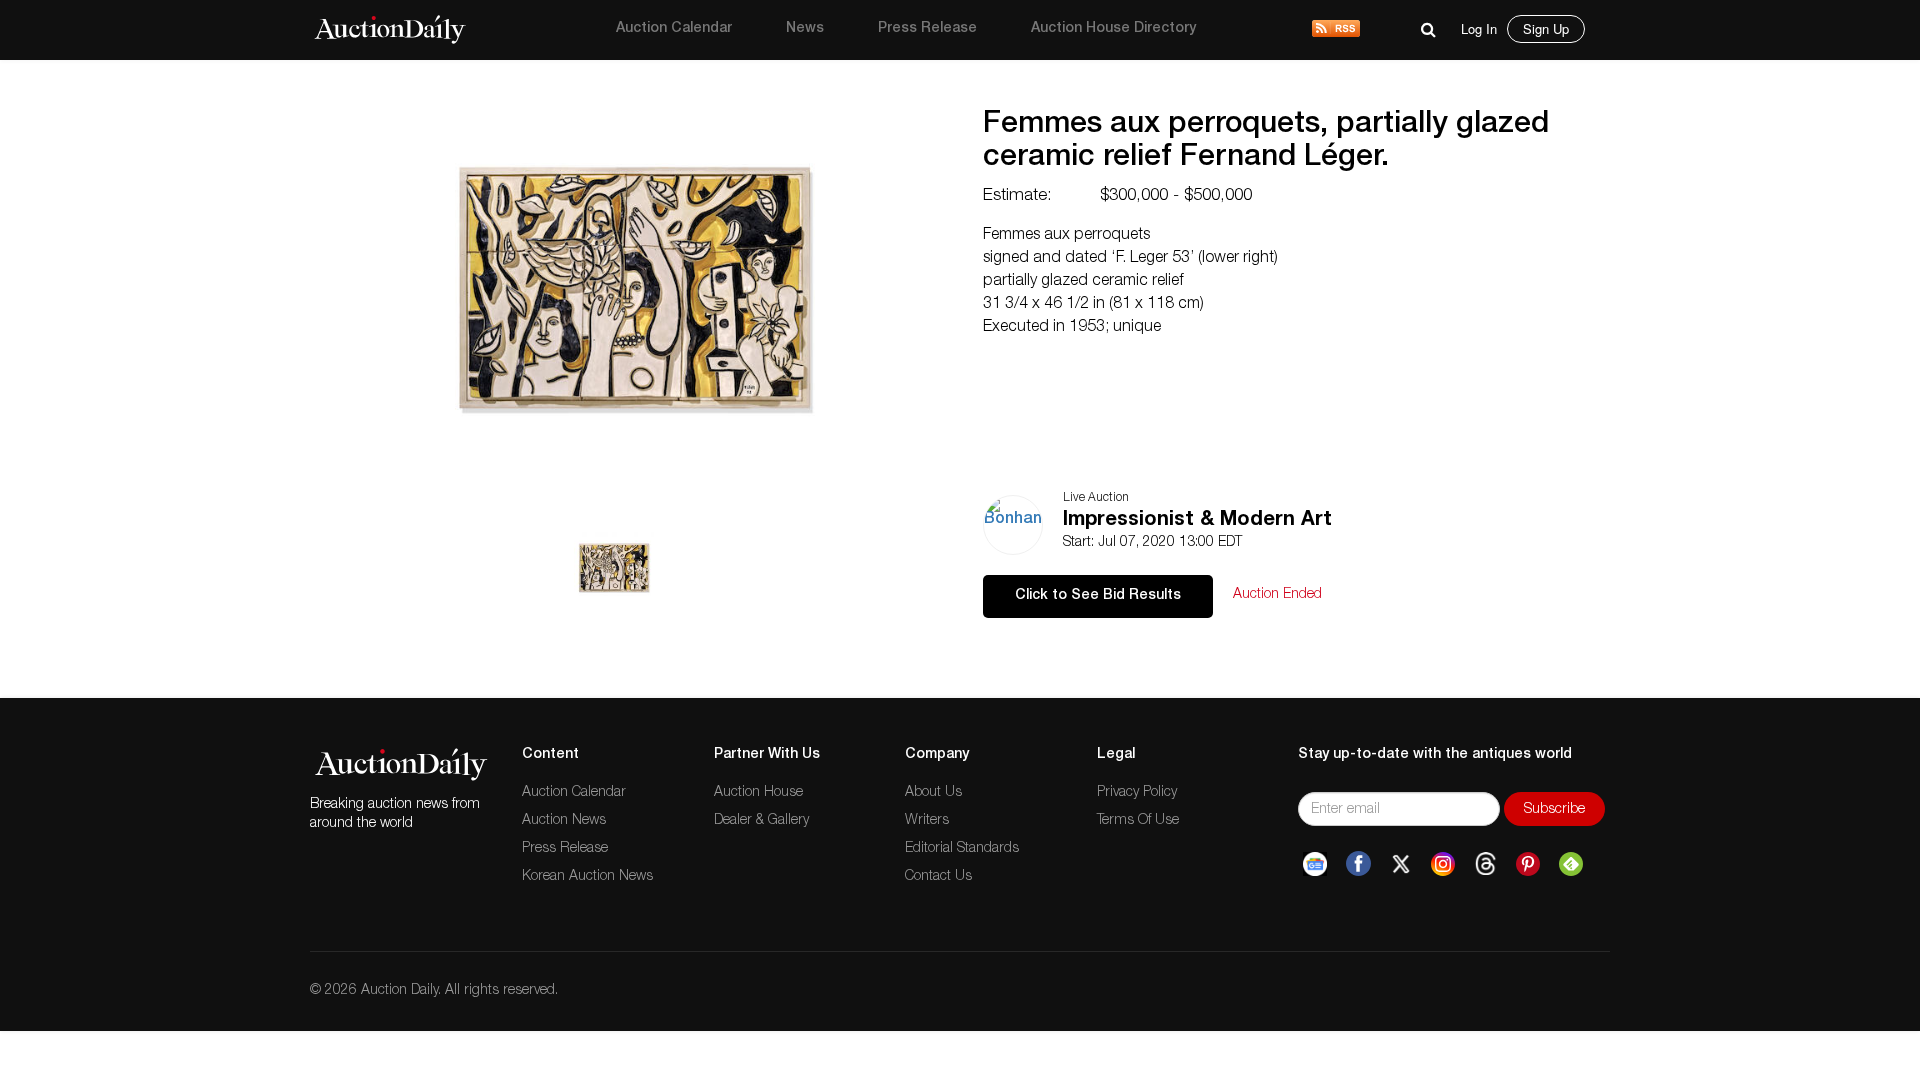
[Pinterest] (1528, 864)
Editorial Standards (962, 849)
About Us (933, 793)
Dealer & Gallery (761, 821)
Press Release (927, 29)
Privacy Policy (1137, 793)
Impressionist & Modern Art (1197, 521)
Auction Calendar (674, 29)
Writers (927, 821)
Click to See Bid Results (1098, 596)
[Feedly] (1571, 864)
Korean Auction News (587, 877)
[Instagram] (1443, 864)
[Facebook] (1358, 864)
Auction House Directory (1113, 29)
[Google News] (1315, 864)
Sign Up (1546, 28)
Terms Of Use (1138, 821)
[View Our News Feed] (1336, 30)
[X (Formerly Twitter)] (1401, 864)
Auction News (564, 821)
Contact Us (938, 877)
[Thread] (1485, 864)
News (805, 29)
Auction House (758, 793)
